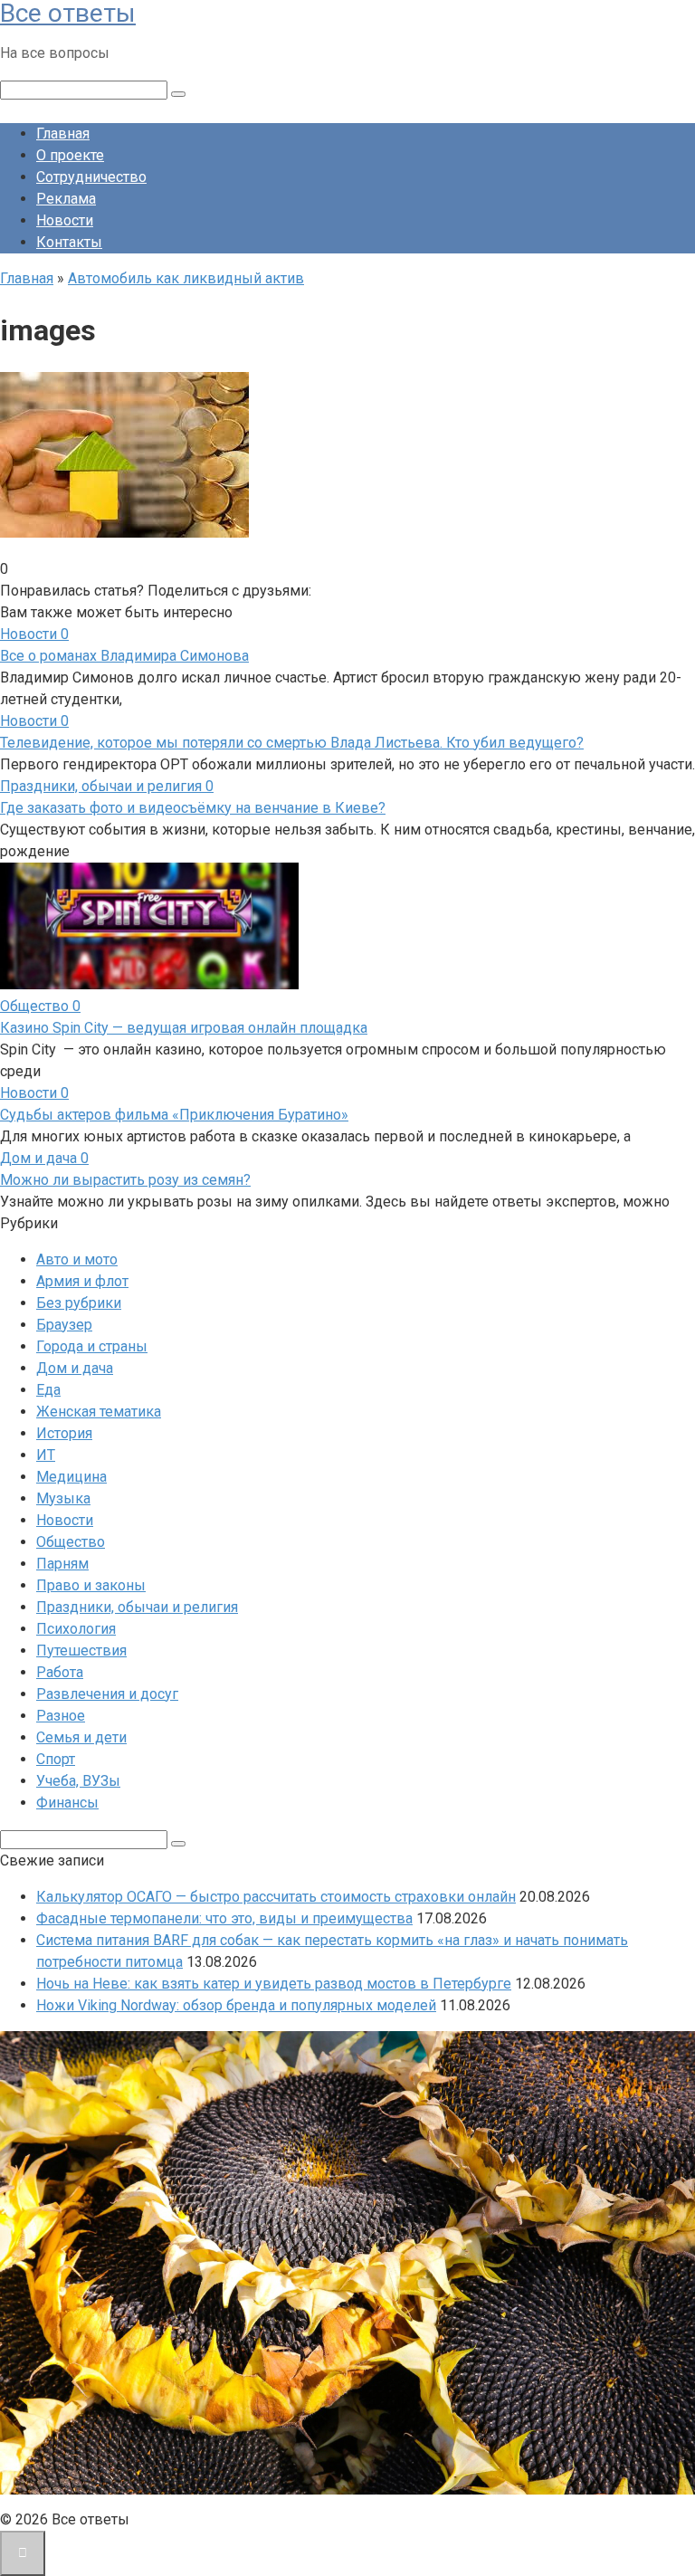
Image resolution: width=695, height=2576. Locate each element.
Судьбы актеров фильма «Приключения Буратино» (174, 1115)
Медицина (71, 1477)
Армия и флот (82, 1281)
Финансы (67, 1803)
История (64, 1433)
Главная (63, 134)
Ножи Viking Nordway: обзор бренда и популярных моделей (236, 2005)
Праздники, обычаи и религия (137, 1607)
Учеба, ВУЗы (78, 1781)
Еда (48, 1390)
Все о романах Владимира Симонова (124, 656)
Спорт (56, 1759)
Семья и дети (81, 1737)
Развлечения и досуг (107, 1694)
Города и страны (92, 1346)
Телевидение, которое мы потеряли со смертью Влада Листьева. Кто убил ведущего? (292, 743)
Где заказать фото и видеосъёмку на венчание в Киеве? (193, 808)
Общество (71, 1542)
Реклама (66, 199)
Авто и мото (77, 1259)
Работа (60, 1672)
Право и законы (91, 1585)
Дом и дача (75, 1368)
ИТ (46, 1455)
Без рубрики (79, 1303)
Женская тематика (99, 1412)
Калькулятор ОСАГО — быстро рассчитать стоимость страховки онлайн (276, 1897)
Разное (61, 1716)
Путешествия (81, 1651)
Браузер (64, 1325)
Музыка (63, 1498)
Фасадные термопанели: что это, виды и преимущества (224, 1918)
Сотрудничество (91, 177)
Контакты (69, 242)
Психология (76, 1629)
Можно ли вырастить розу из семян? (125, 1180)
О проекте (70, 155)
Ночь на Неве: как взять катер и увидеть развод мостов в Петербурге (274, 1984)
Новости (65, 220)
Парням (62, 1564)
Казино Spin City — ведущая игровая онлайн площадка (184, 1028)
